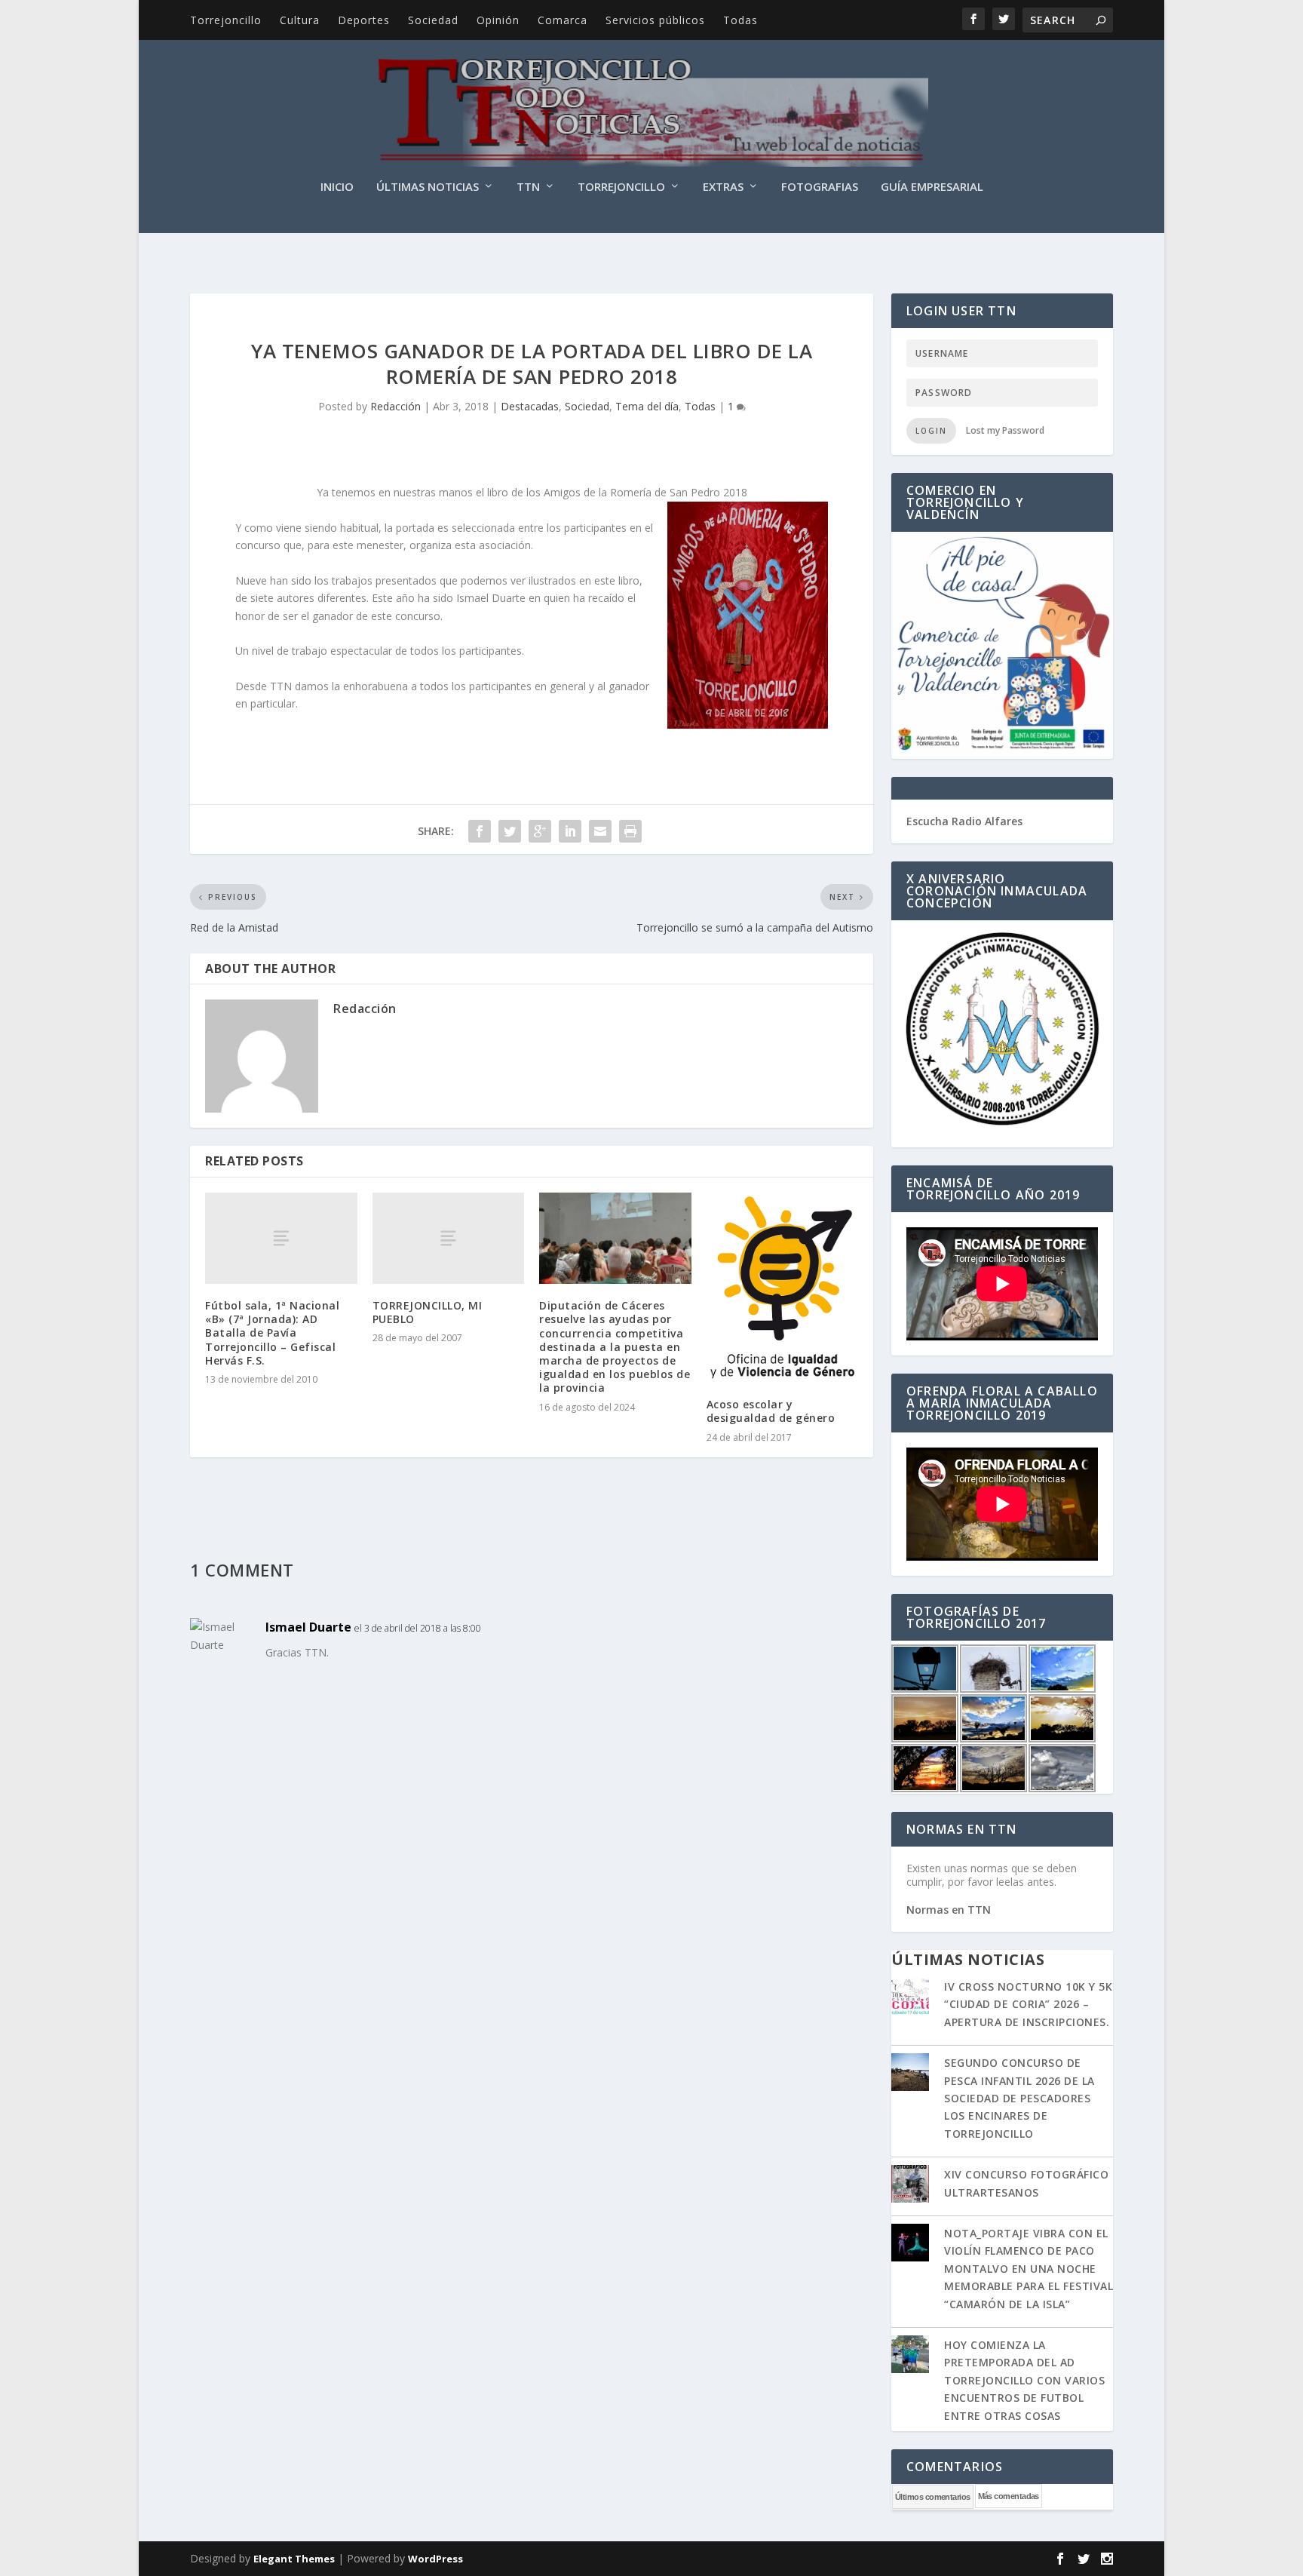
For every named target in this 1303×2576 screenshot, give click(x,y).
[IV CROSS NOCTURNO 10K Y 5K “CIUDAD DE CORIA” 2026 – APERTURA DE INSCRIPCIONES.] (910, 1997)
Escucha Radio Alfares (964, 821)
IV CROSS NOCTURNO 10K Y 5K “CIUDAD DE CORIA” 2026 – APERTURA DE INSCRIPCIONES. (1028, 2004)
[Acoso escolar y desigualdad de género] (783, 1288)
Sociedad (433, 20)
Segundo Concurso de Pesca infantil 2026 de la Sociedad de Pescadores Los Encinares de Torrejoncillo (1019, 2098)
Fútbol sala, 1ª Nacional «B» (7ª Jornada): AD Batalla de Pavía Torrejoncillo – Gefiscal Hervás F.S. (272, 1333)
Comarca (563, 20)
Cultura (300, 20)
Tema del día (647, 406)
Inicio (337, 187)
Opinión (498, 20)
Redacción (395, 406)
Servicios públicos (655, 20)
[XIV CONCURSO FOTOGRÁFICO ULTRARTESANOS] (910, 2185)
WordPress (435, 2559)
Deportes (364, 20)
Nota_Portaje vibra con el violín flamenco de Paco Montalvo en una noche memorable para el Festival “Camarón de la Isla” (1029, 2269)
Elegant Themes (294, 2559)
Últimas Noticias (428, 187)
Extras (723, 187)
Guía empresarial (932, 187)
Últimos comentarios (933, 2497)
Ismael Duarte (308, 1627)
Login (931, 431)
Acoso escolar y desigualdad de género (771, 1411)
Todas (740, 20)
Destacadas (530, 406)
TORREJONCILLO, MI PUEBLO (428, 1312)
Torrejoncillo (226, 20)
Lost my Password (1005, 430)
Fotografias (820, 187)
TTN (528, 187)
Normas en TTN (949, 1910)
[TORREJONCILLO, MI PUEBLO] (449, 1238)
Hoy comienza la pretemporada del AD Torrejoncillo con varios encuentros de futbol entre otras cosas (1024, 2380)
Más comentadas (1009, 2496)
